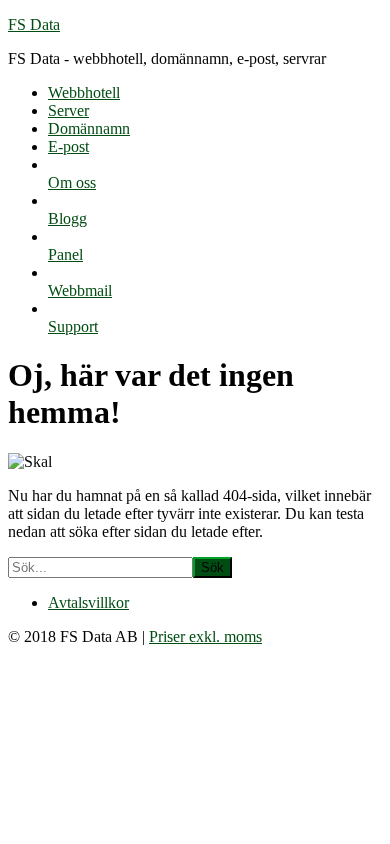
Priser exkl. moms (205, 636)
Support (73, 326)
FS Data (34, 24)
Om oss (72, 182)
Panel (65, 254)
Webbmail (80, 290)
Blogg (67, 218)
